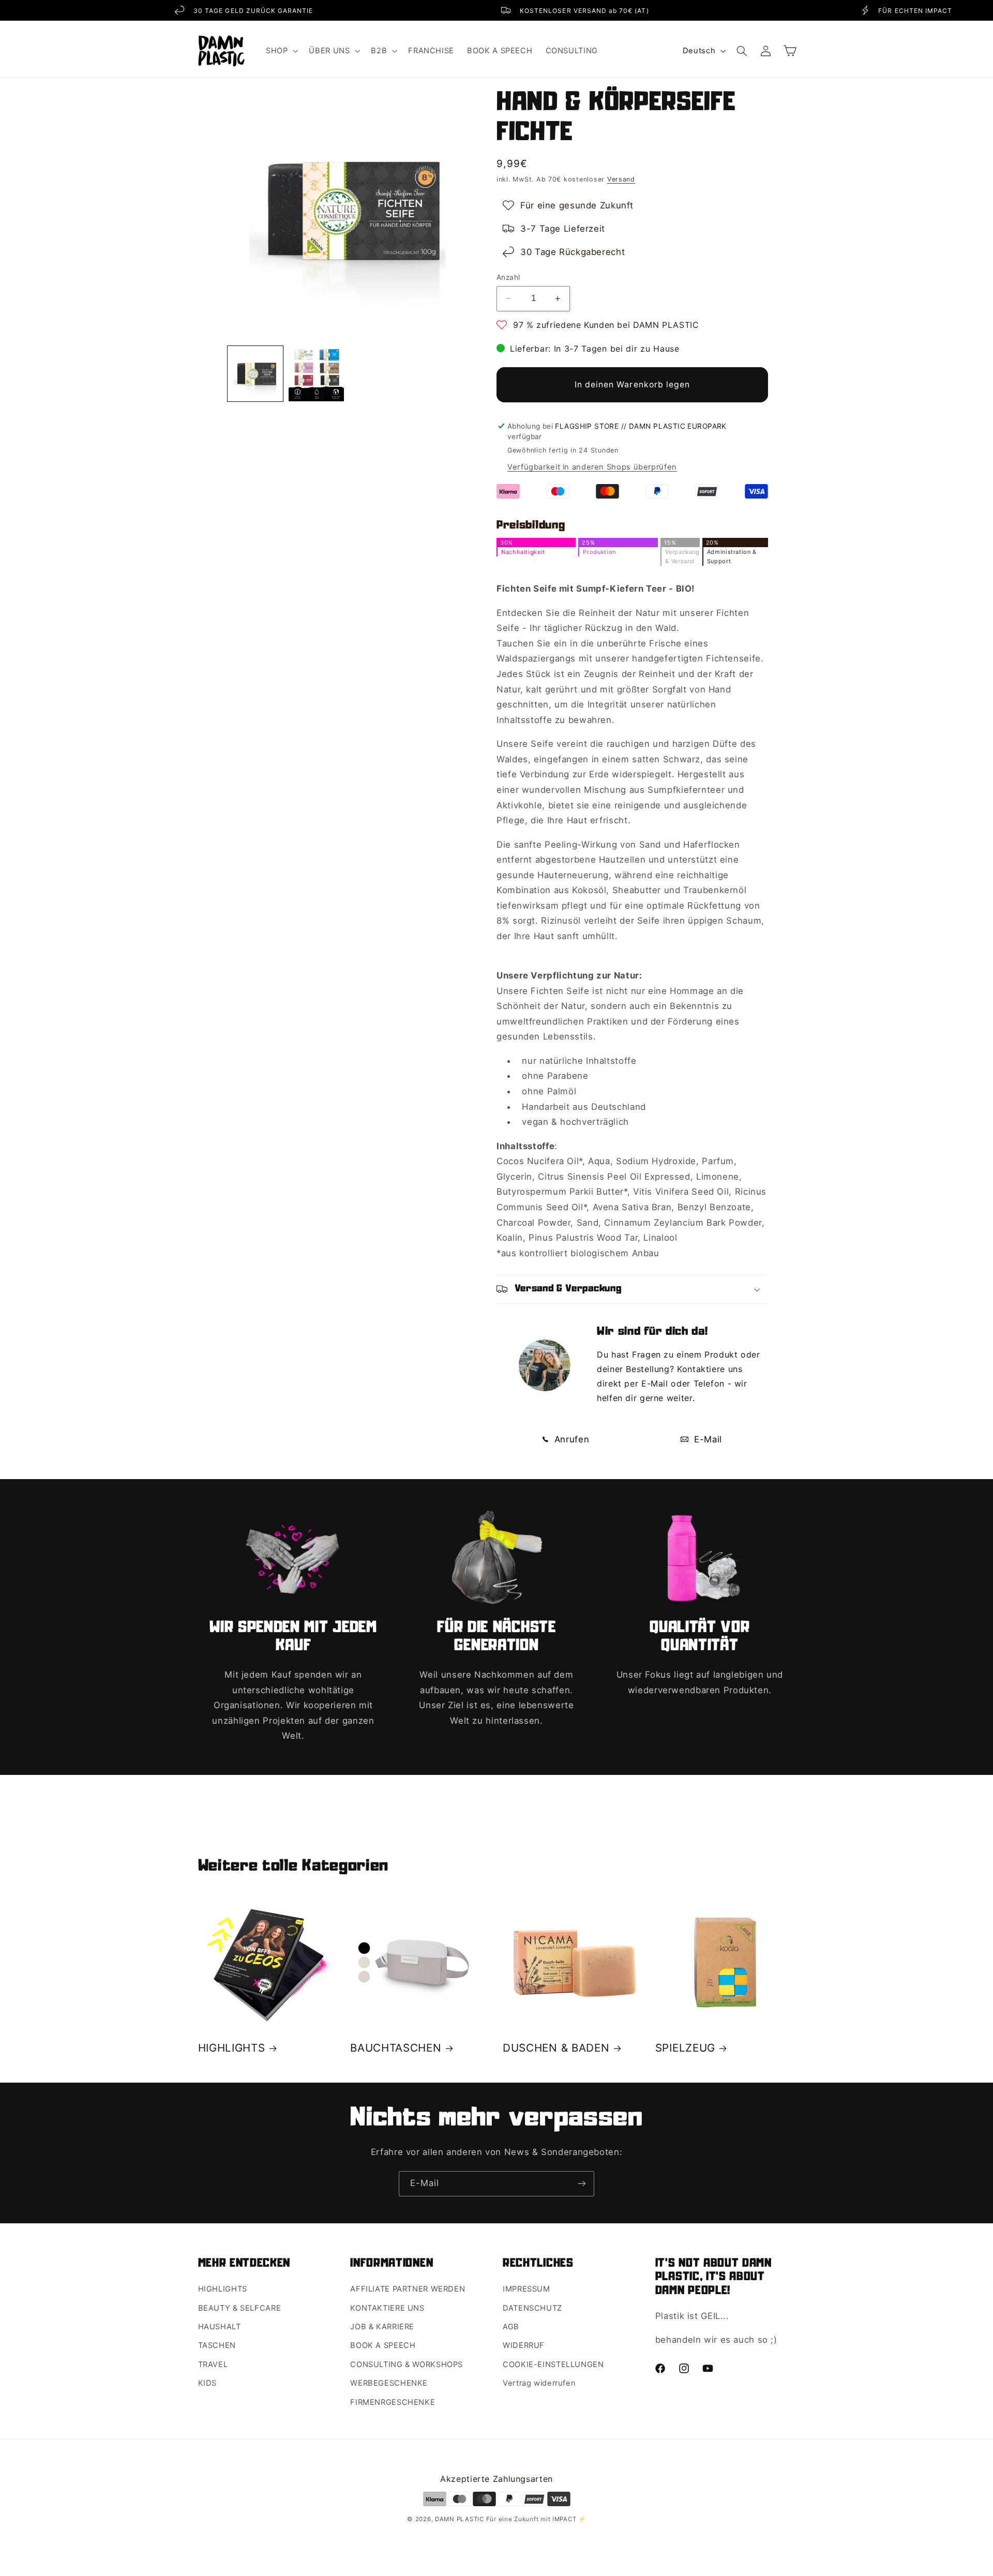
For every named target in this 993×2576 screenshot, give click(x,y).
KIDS (208, 2383)
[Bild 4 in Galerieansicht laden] (316, 374)
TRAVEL (213, 2364)
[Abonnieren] (582, 2184)
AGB (511, 2327)
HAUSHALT (220, 2327)
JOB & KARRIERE (382, 2327)
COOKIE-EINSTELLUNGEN (553, 2364)
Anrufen (570, 1439)
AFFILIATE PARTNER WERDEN (408, 2289)
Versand (621, 179)
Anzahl (508, 277)
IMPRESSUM (526, 2289)
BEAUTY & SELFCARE (240, 2308)
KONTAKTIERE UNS (387, 2308)
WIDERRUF (524, 2345)
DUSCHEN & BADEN (556, 2048)
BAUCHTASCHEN (396, 2048)
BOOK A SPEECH (383, 2345)
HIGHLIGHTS (232, 2048)
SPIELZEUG (685, 2048)
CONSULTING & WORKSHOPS (407, 2364)
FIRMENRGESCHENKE (393, 2402)
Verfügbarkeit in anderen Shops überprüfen (592, 467)
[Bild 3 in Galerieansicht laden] (255, 374)
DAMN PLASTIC (461, 2519)
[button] (281, 51)
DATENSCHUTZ (532, 2308)
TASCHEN (217, 2345)
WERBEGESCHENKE (389, 2383)
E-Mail (706, 1439)
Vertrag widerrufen (539, 2383)
